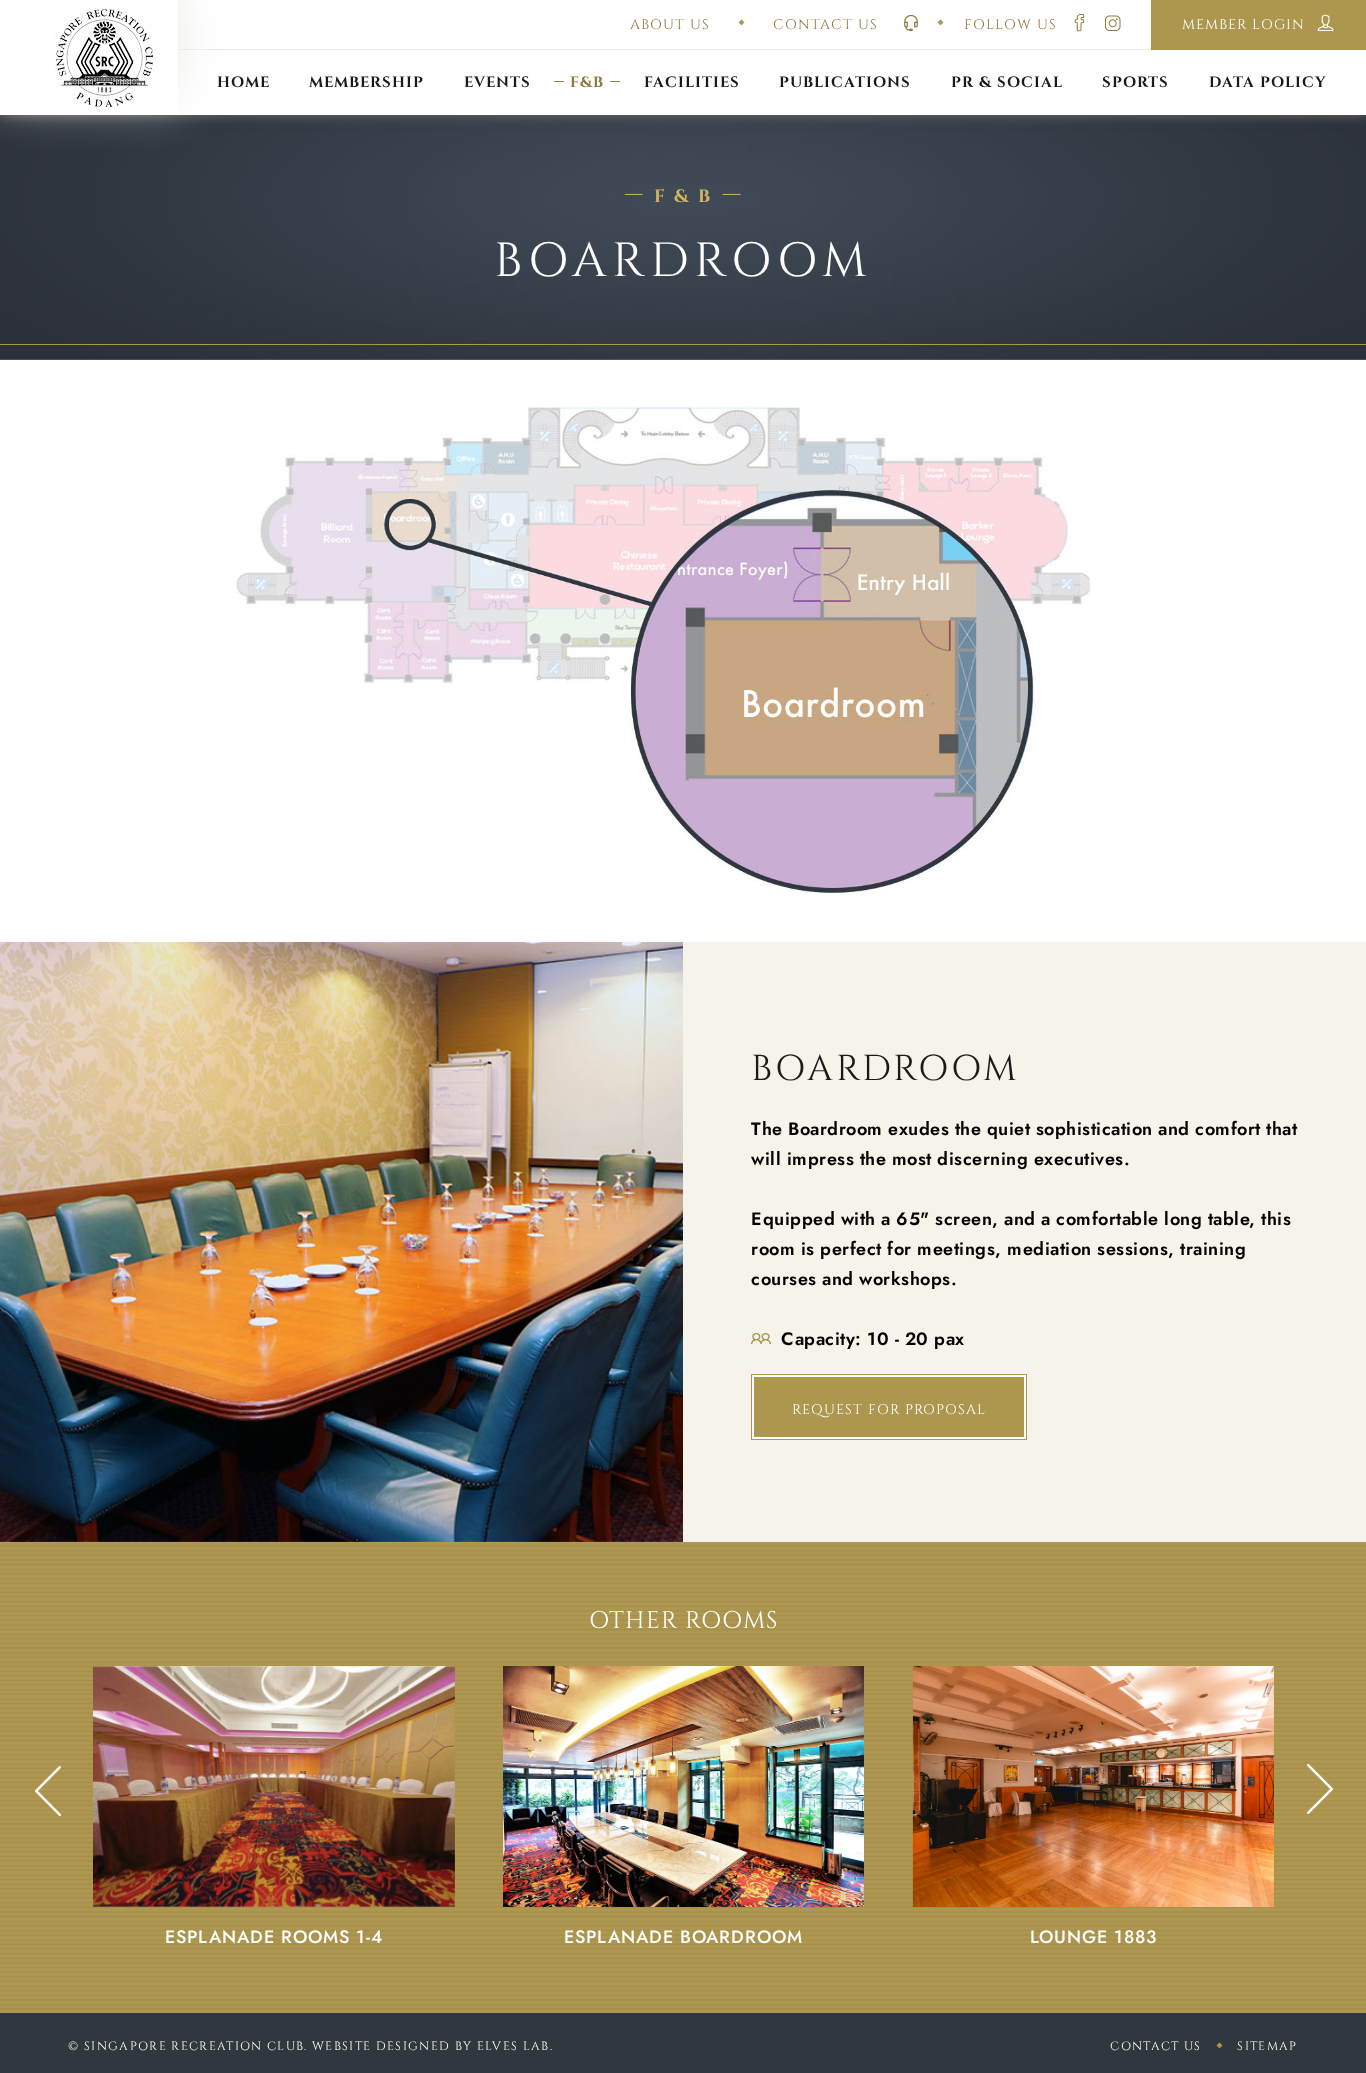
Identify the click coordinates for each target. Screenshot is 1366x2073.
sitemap (1267, 2046)
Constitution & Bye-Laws (845, 57)
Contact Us (1155, 2046)
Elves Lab (513, 2046)
